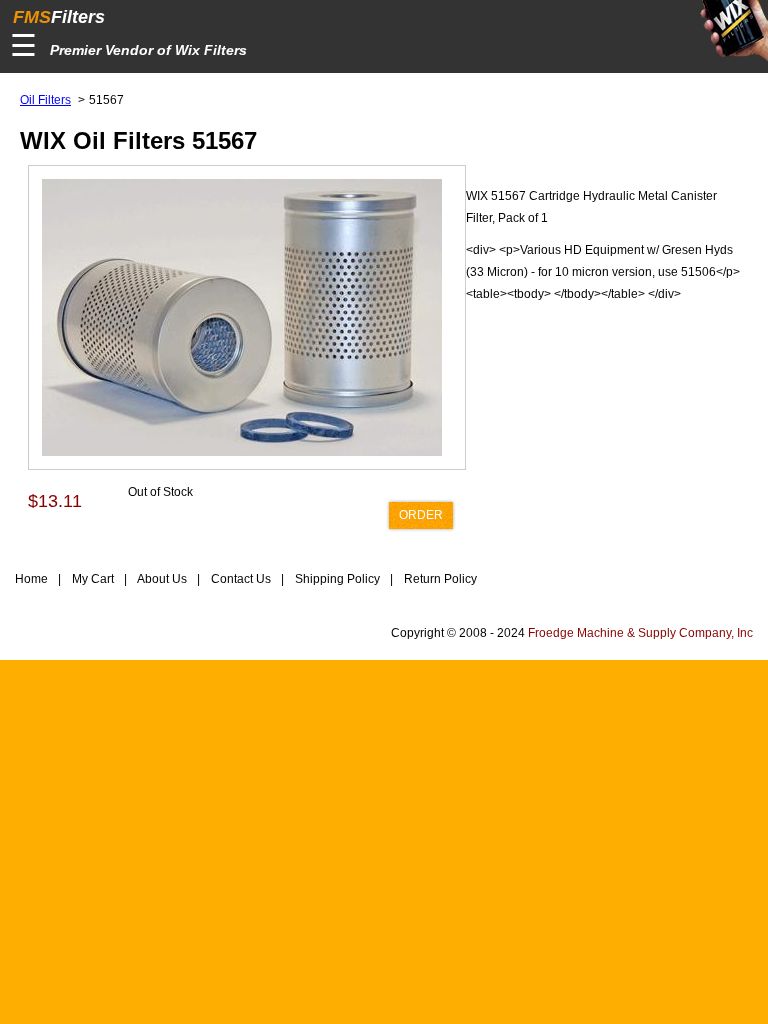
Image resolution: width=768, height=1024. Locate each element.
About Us (161, 579)
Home (31, 579)
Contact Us (239, 579)
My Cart (91, 579)
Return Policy (439, 579)
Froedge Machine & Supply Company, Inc (640, 633)
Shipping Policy (336, 579)
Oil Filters (45, 100)
